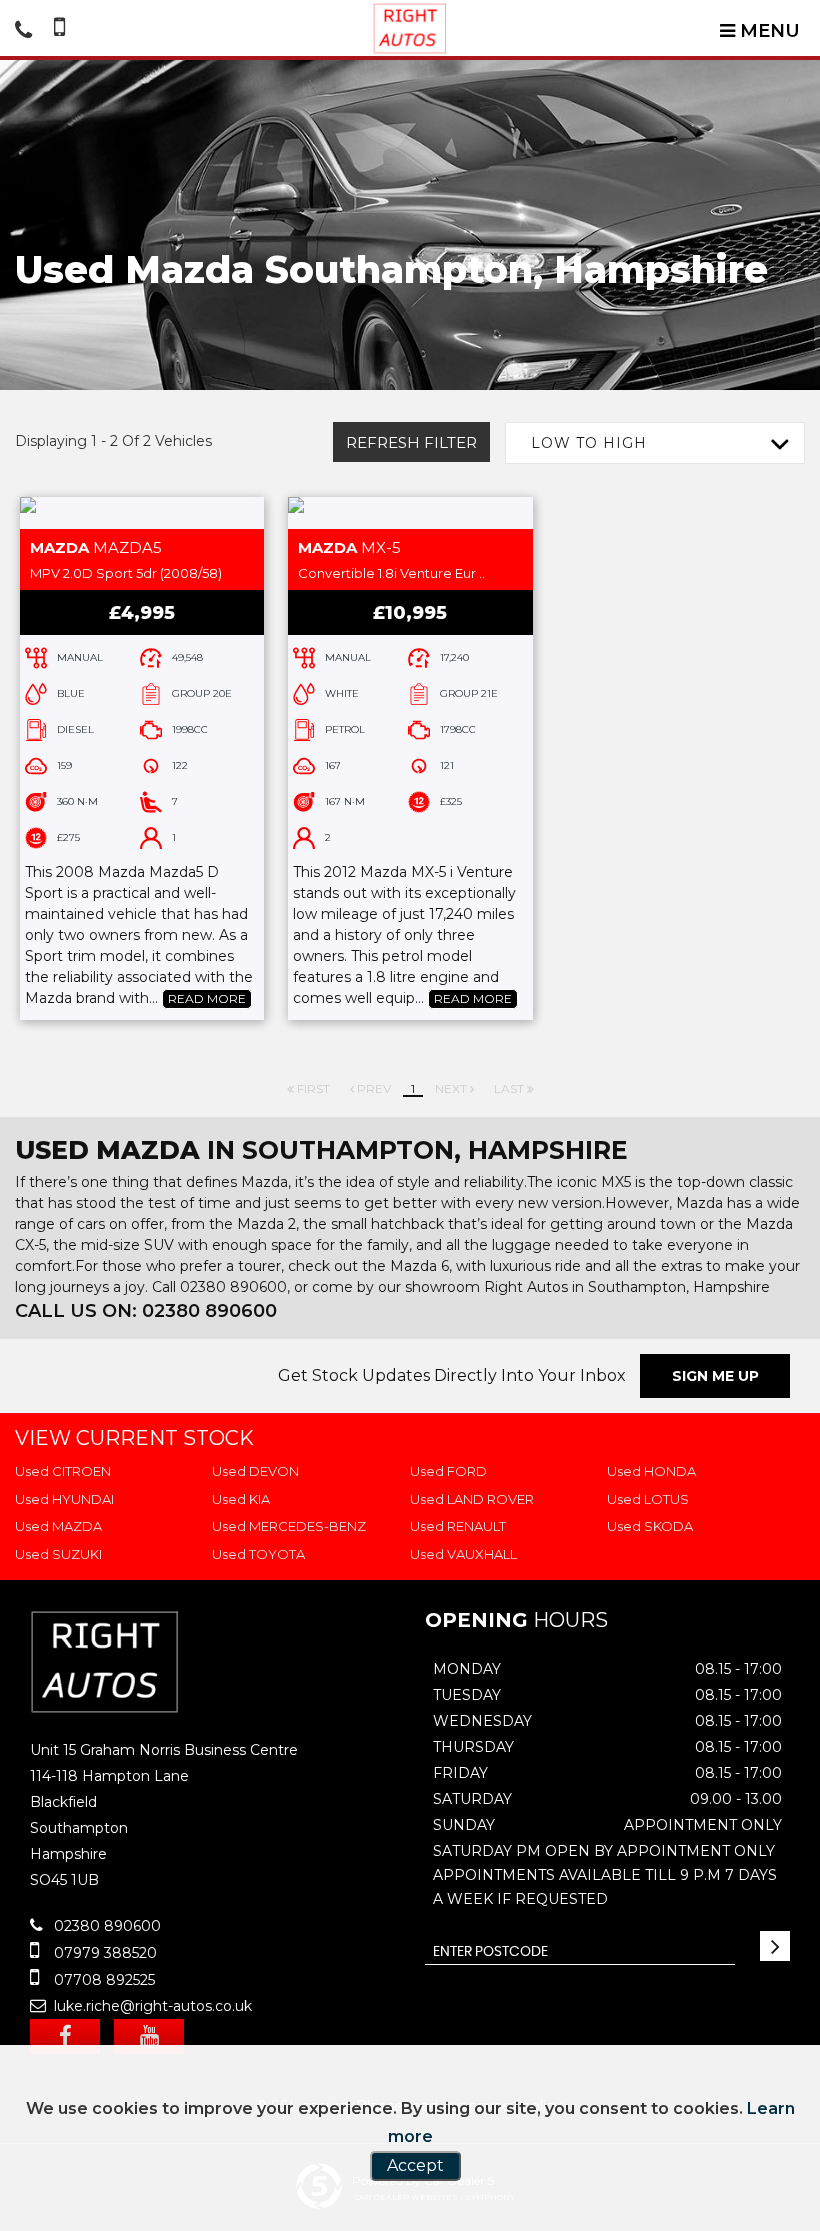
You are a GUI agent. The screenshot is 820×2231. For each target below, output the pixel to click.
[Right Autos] (410, 28)
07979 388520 (103, 1953)
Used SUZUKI (58, 1554)
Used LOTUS (648, 1499)
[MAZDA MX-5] (410, 513)
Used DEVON (255, 1471)
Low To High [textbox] (589, 443)
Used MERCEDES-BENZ (289, 1526)
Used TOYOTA (258, 1554)
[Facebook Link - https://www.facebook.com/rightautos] (65, 2036)
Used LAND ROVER (472, 1499)
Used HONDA (651, 1471)
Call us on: (146, 1311)
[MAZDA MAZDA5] (142, 513)
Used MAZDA (58, 1526)
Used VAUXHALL (463, 1554)
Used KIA (241, 1499)
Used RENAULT (458, 1526)
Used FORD (448, 1471)
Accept (415, 2165)
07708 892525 (102, 1980)
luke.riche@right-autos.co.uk (151, 2006)
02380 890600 (105, 1926)
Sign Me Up (715, 1376)
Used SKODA (650, 1526)
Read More (207, 998)
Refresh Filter (411, 442)
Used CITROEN (63, 1471)
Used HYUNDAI (64, 1499)
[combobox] (655, 443)
